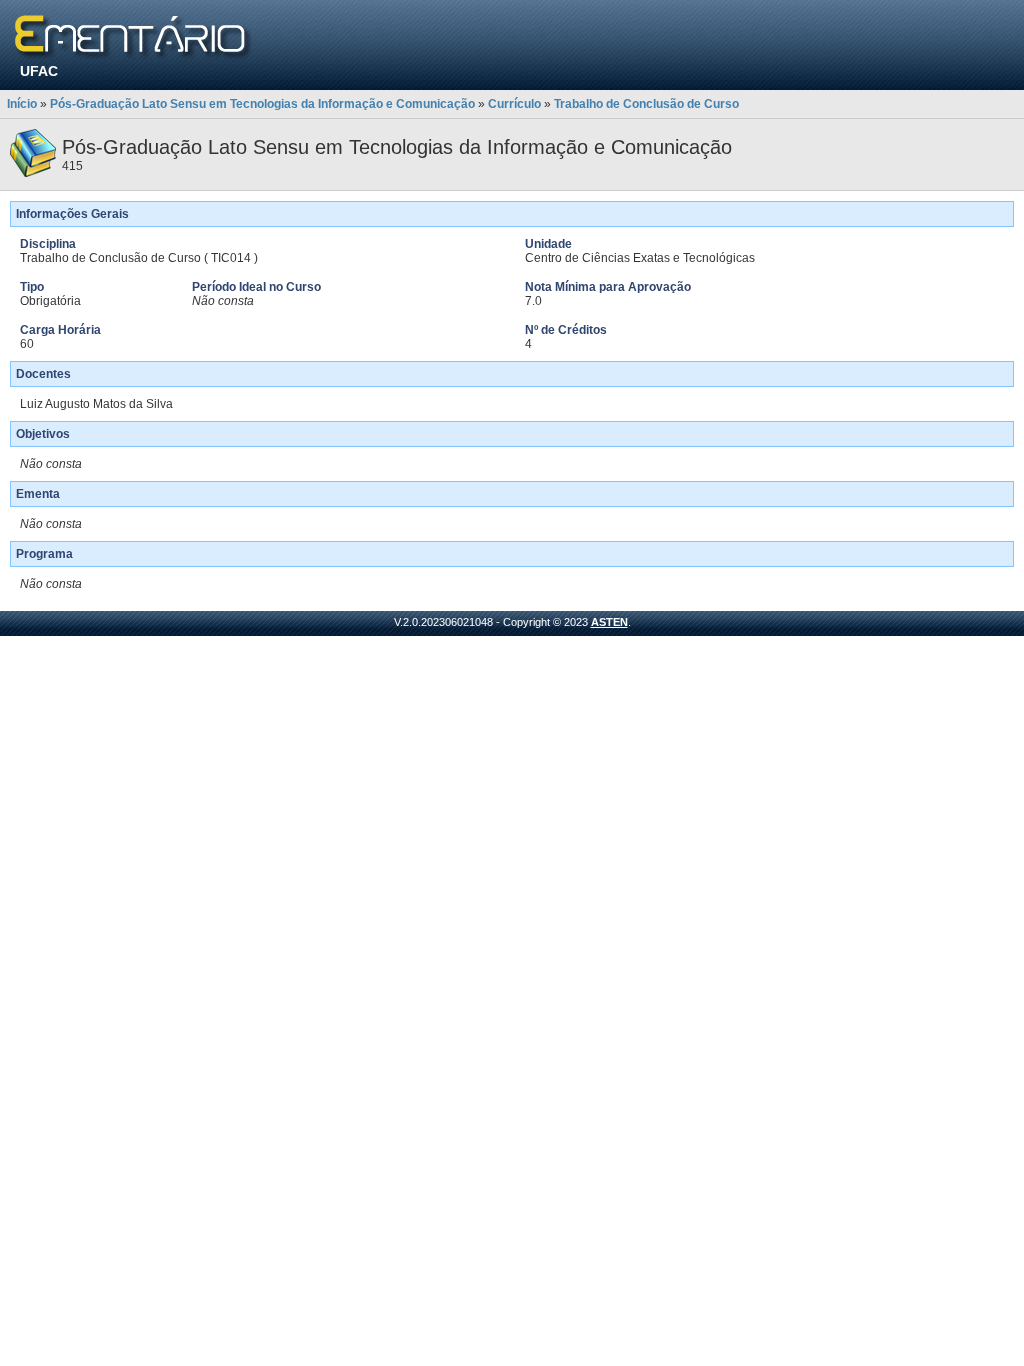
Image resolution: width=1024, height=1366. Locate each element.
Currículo (514, 104)
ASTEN (609, 622)
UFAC (39, 71)
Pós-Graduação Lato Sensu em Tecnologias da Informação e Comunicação (262, 104)
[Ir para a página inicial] (133, 37)
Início (22, 104)
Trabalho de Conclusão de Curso (646, 104)
